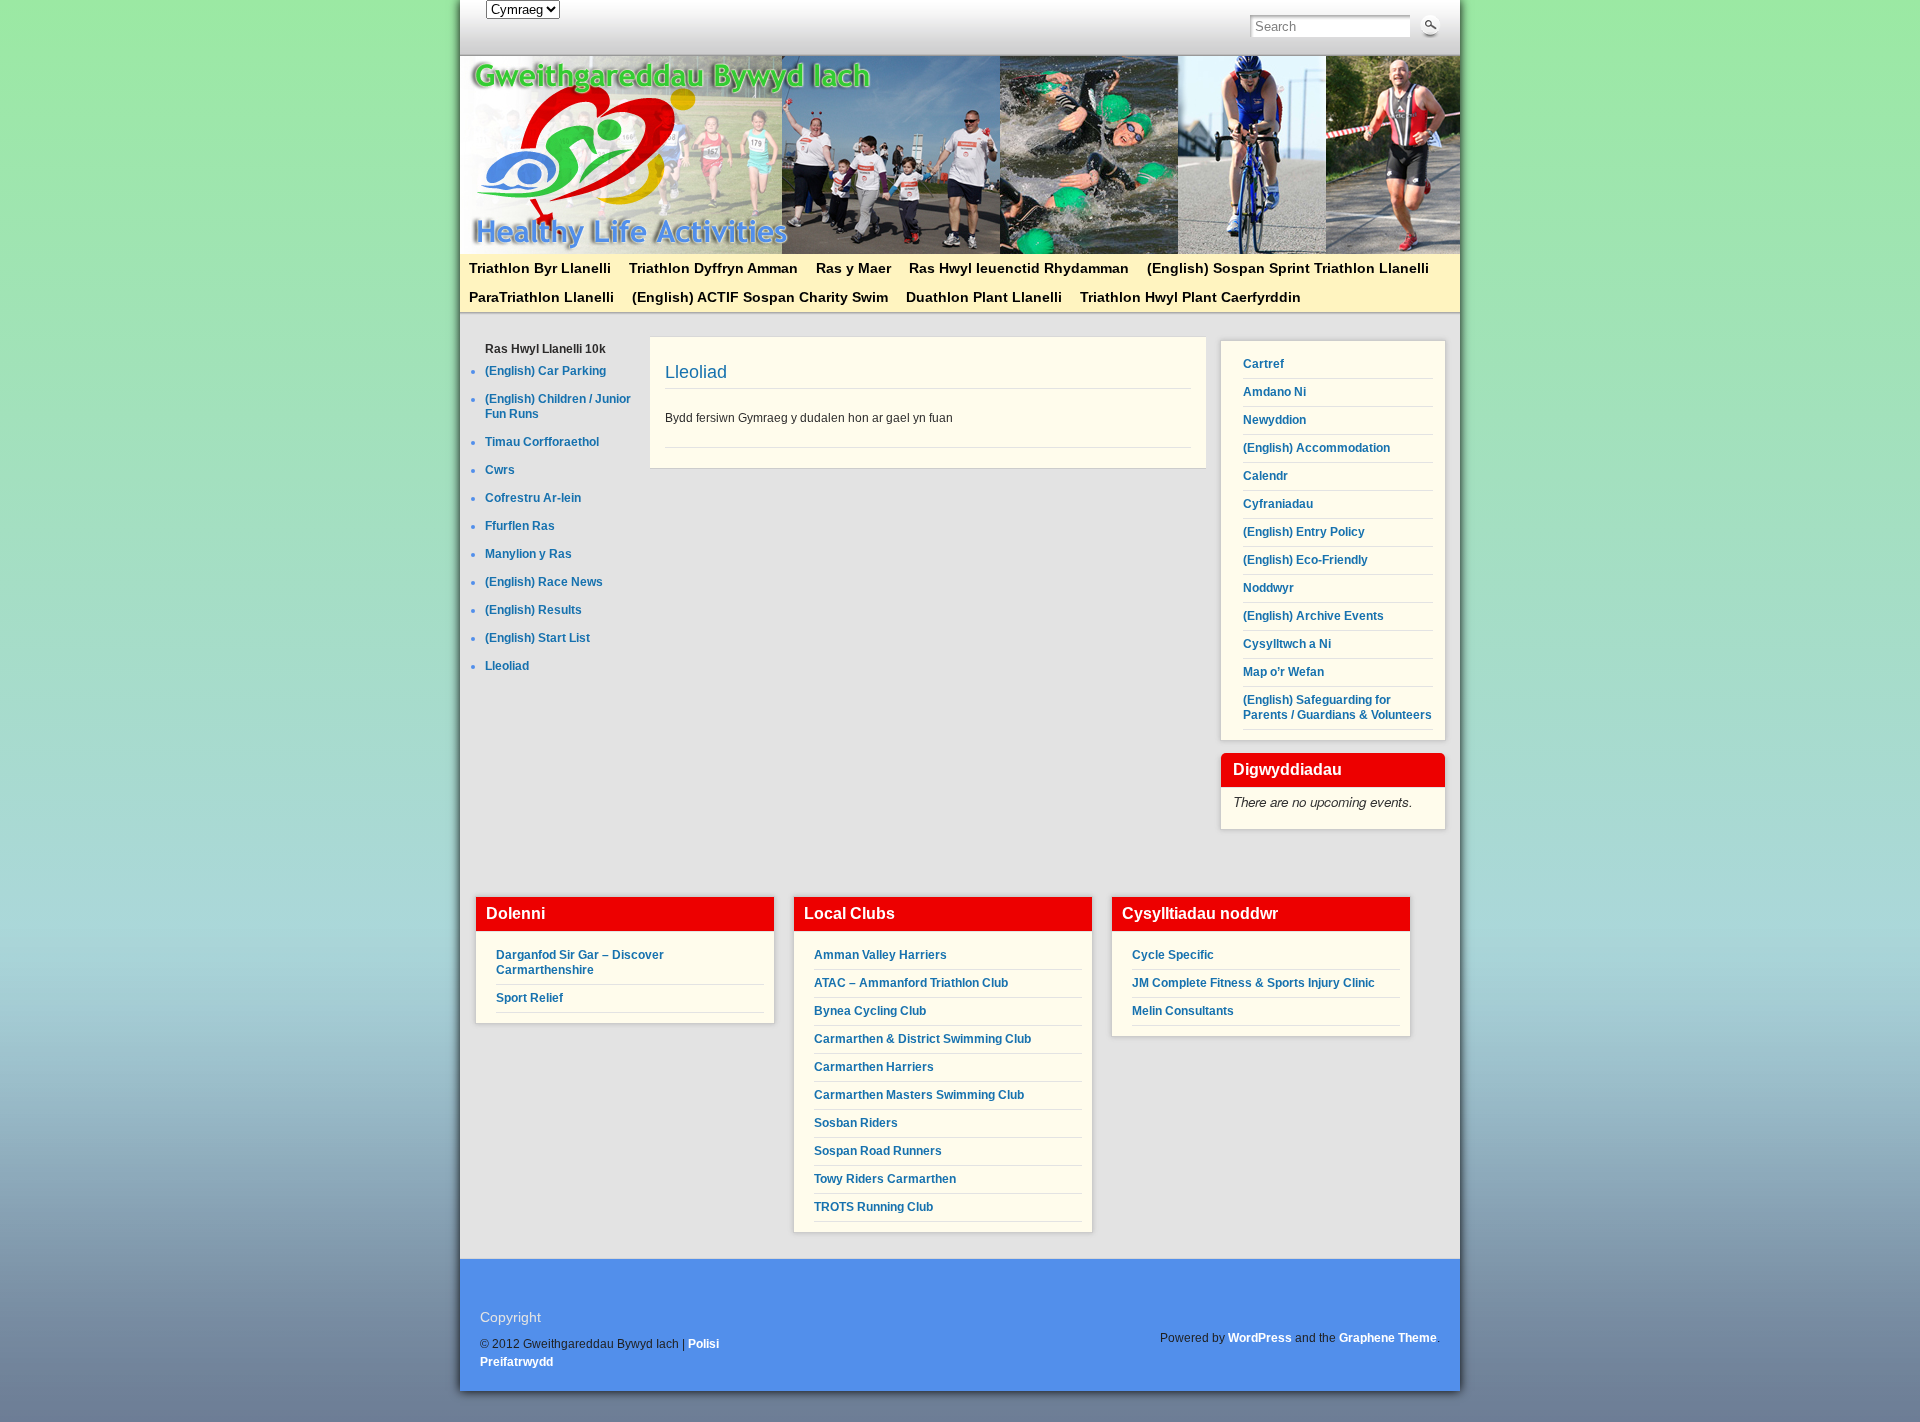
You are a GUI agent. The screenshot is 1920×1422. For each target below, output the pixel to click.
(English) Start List (537, 638)
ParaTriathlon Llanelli (541, 297)
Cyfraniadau (1278, 504)
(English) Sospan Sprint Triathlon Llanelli (1288, 268)
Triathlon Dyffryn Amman (713, 268)
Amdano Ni (1274, 392)
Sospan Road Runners (878, 1151)
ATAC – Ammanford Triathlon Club (911, 983)
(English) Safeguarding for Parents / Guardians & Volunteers (1337, 707)
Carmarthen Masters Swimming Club (919, 1095)
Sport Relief (529, 998)
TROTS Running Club (873, 1207)
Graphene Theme (1388, 1338)
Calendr (1265, 476)
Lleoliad (507, 666)
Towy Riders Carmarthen (885, 1179)
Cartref (1263, 364)
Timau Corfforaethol (542, 442)
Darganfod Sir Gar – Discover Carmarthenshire (580, 962)
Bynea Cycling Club (870, 1011)
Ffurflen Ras (520, 526)
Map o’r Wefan (1283, 672)
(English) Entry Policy (1304, 532)
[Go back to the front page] (960, 155)
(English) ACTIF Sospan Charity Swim (760, 297)
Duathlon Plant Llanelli (984, 297)
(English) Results (533, 610)
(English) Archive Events (1313, 616)
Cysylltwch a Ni (1287, 644)
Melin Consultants (1183, 1011)
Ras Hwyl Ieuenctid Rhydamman (1019, 268)
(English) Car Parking (545, 371)
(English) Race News (544, 582)
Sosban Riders (856, 1123)
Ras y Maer (853, 268)
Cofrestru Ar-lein (533, 498)
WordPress (1260, 1338)
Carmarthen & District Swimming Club (922, 1039)
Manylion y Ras (528, 554)
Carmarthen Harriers (874, 1067)
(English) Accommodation (1316, 448)
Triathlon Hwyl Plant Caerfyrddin (1190, 297)
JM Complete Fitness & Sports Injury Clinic (1253, 983)
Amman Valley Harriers (880, 955)
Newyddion (1274, 420)
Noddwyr (1268, 588)
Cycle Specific (1173, 955)
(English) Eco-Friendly (1305, 560)
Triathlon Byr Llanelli (540, 268)
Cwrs (500, 470)
